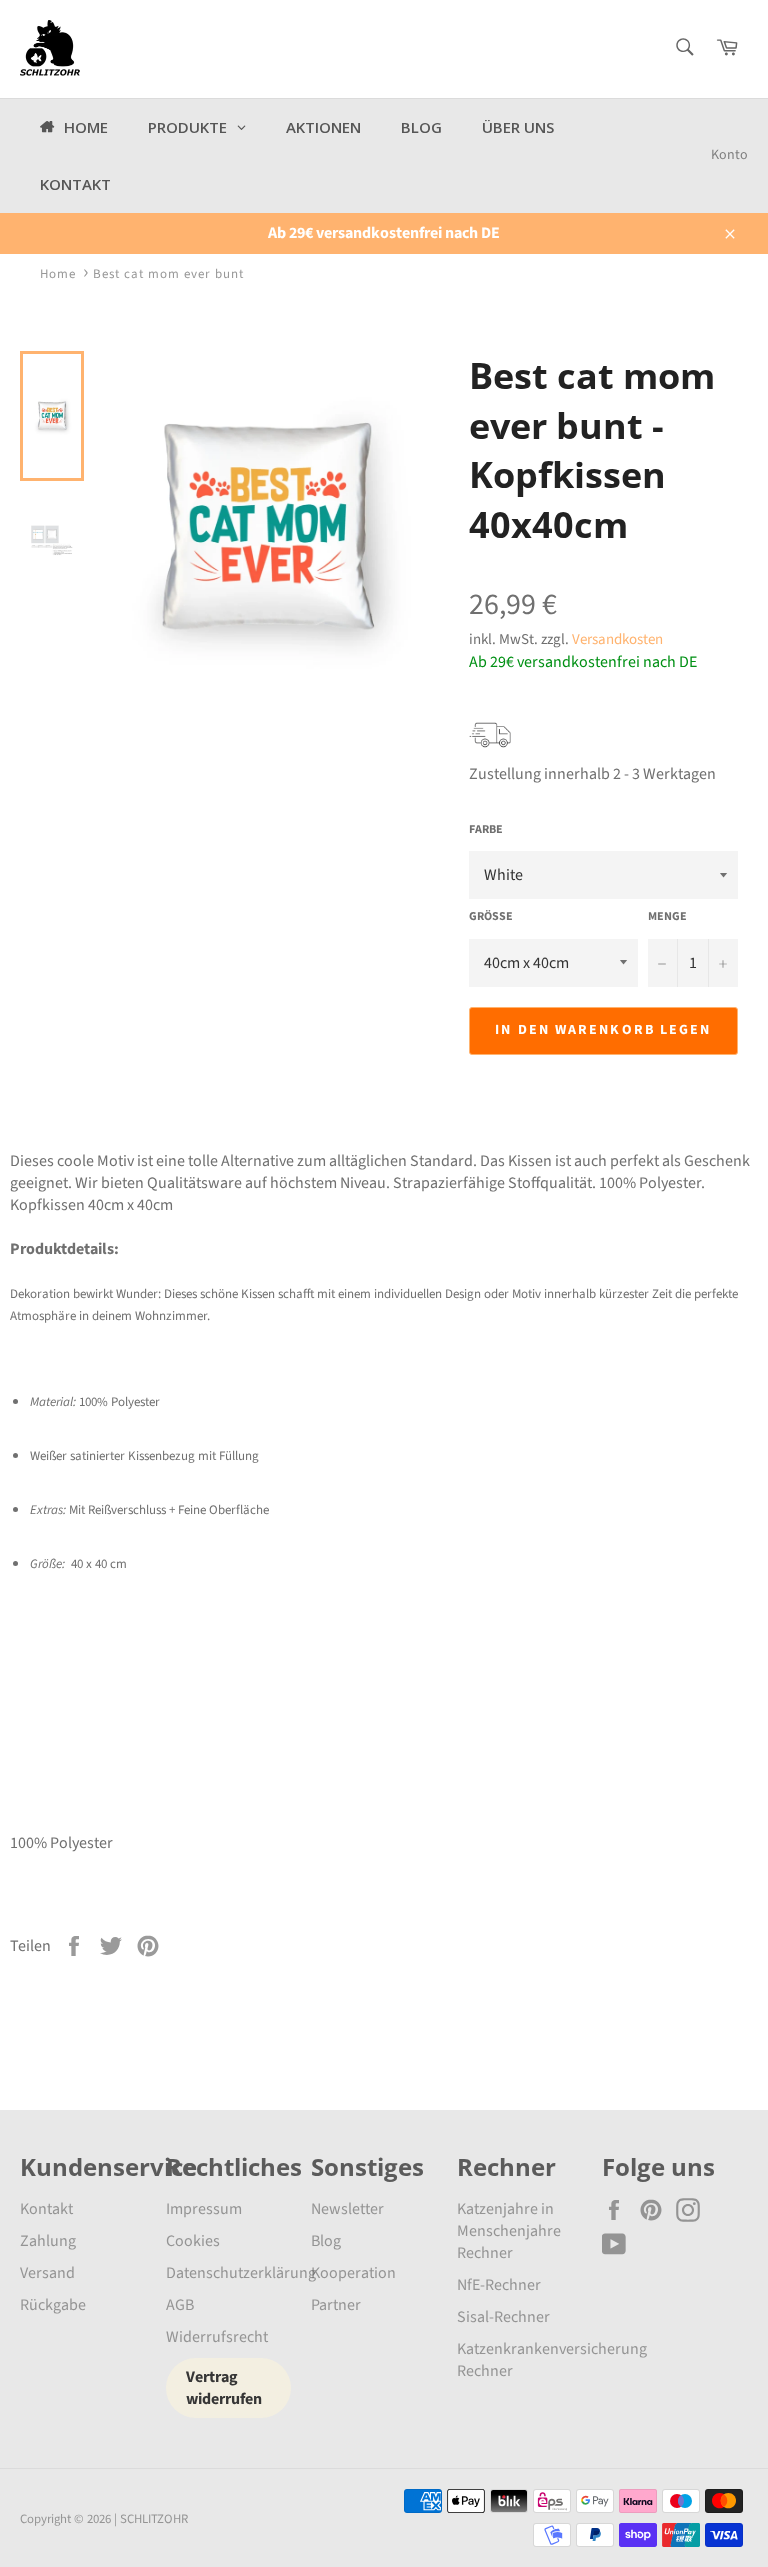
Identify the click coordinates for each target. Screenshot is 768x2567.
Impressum (204, 2209)
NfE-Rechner (499, 2285)
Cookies (193, 2241)
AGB (180, 2305)
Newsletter (347, 2209)
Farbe (486, 830)
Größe (491, 917)
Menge (667, 917)
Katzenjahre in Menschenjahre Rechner (509, 2231)
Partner (336, 2305)
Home (58, 274)
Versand (47, 2273)
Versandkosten (617, 639)
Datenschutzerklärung (241, 2273)
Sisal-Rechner (503, 2317)
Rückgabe (53, 2305)
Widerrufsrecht (217, 2337)
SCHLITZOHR (154, 2519)
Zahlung (48, 2241)
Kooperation (353, 2273)
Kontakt (46, 2209)
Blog (326, 2241)
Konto (729, 155)
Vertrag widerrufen (224, 2388)
